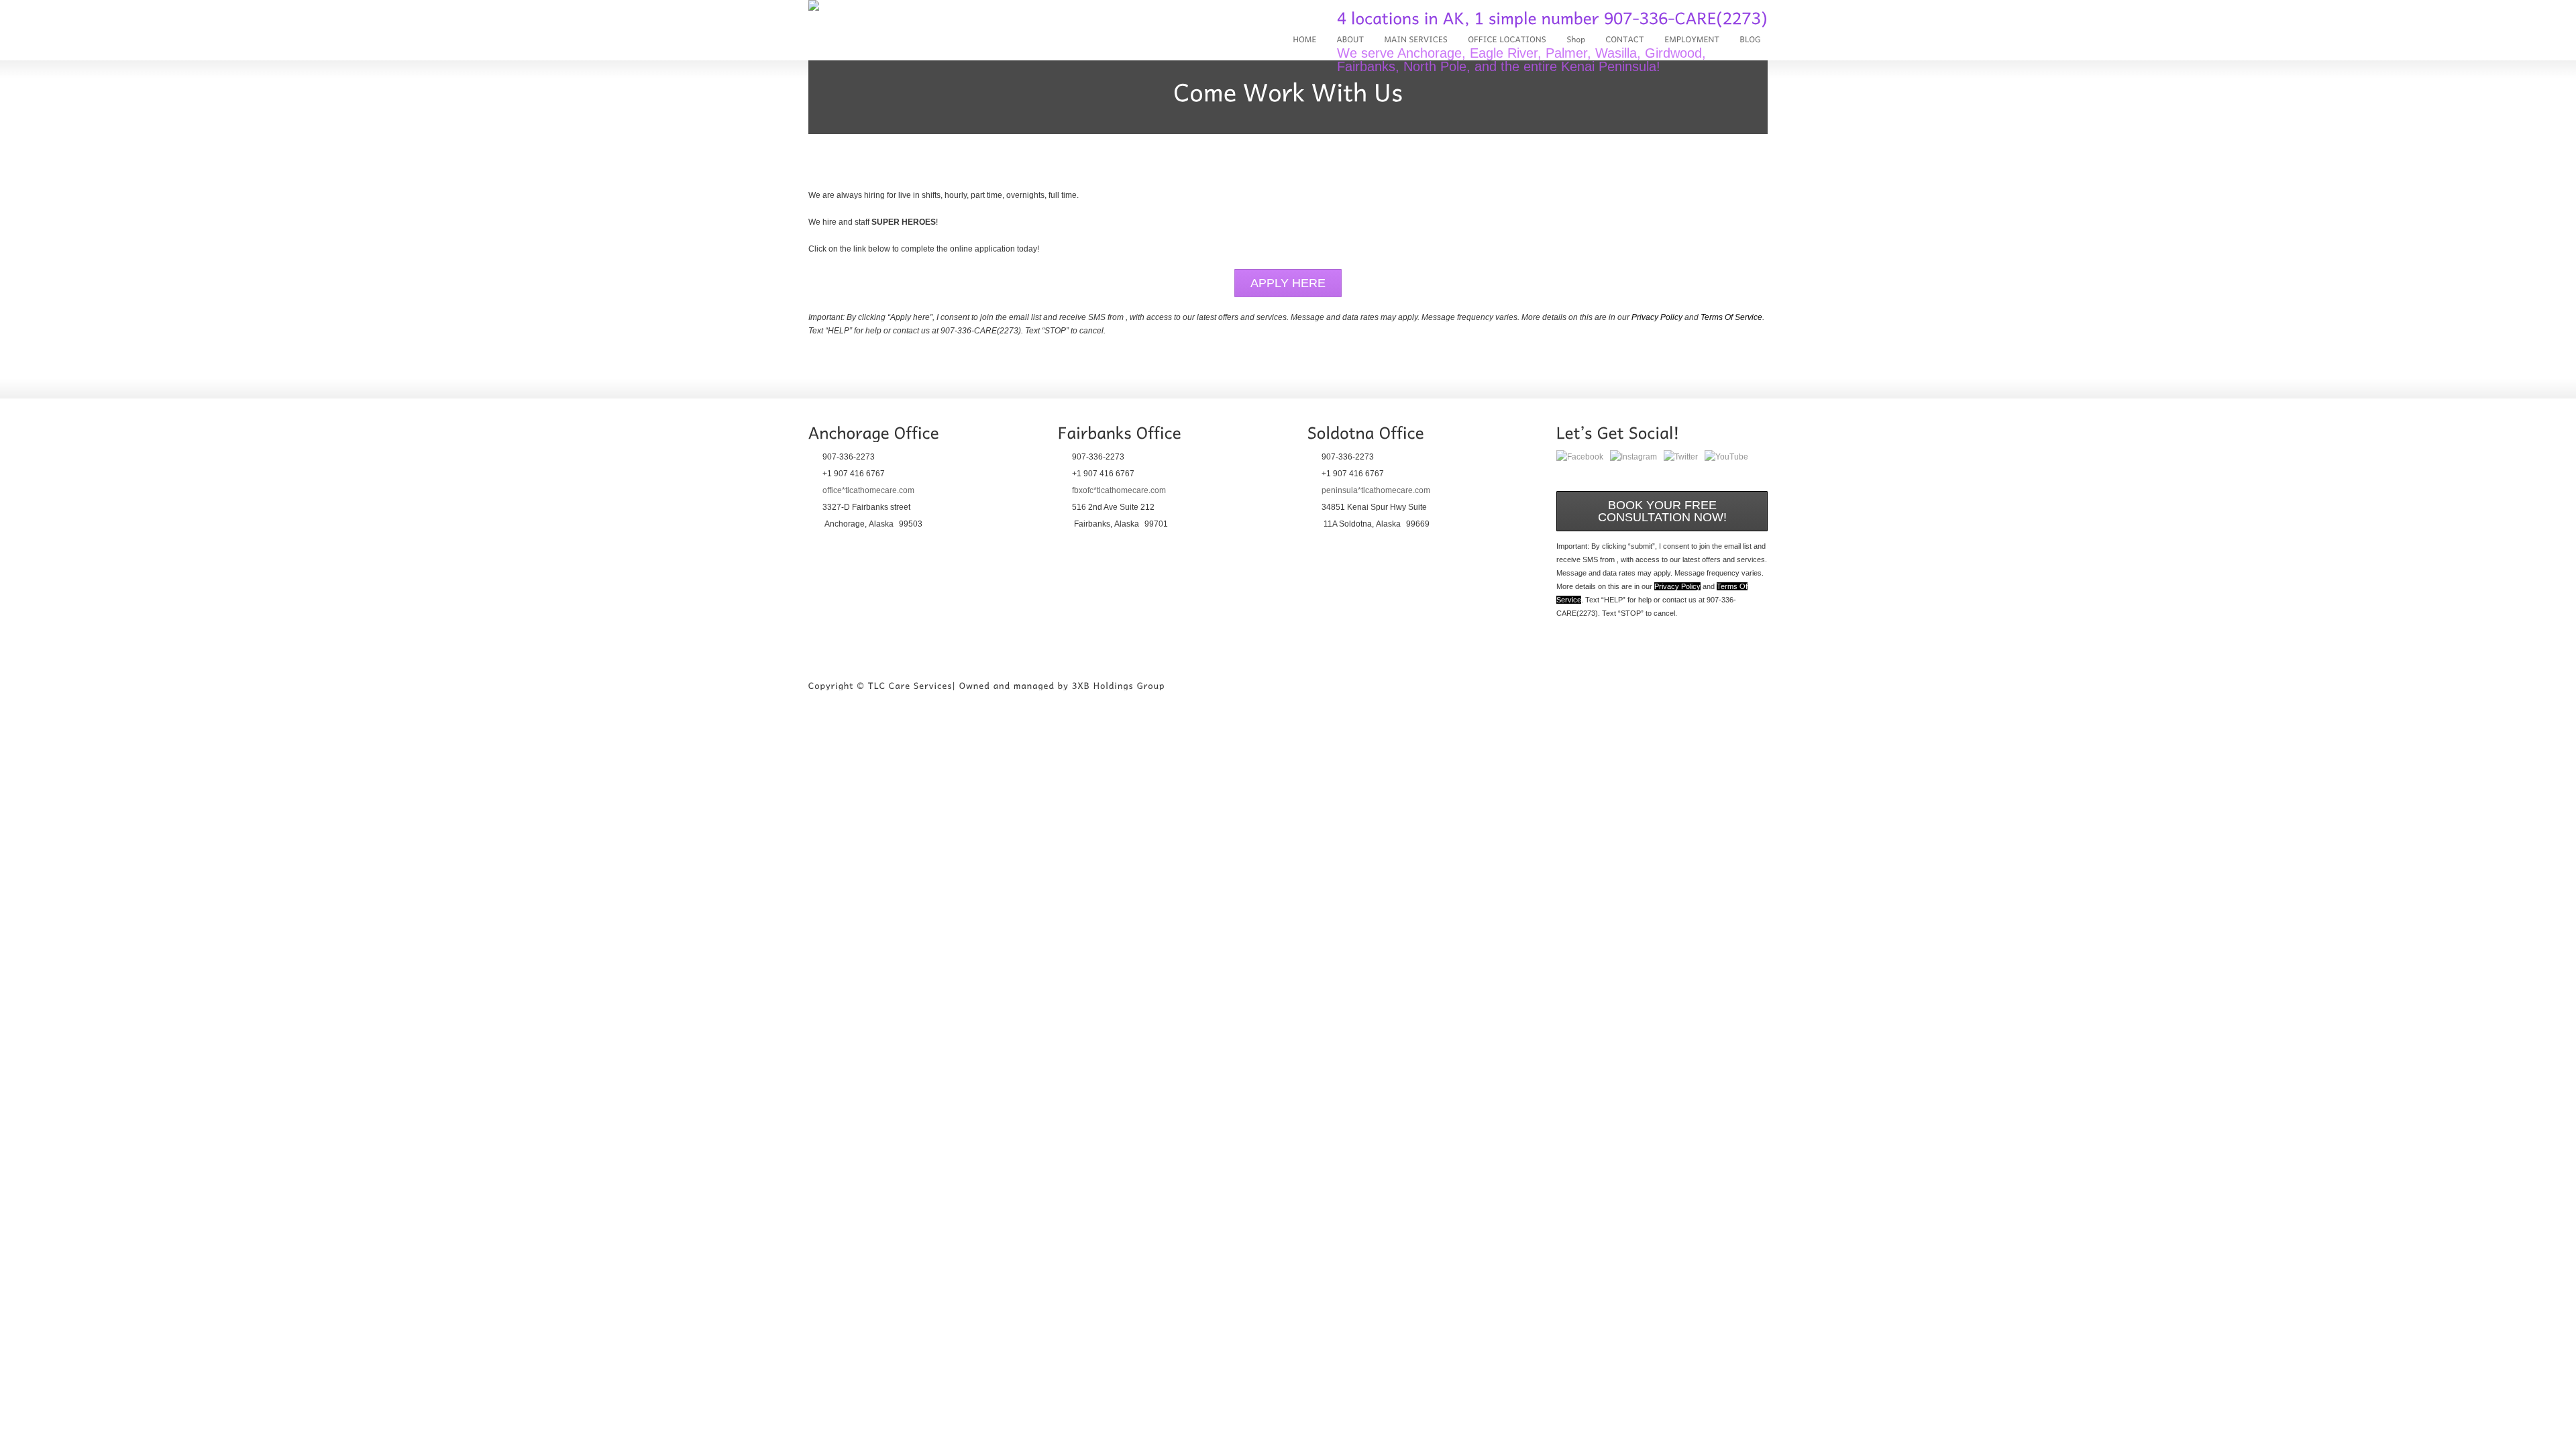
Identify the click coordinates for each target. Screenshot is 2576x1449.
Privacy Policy (1657, 317)
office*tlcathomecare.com (868, 490)
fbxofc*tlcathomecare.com (1119, 490)
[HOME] (1304, 40)
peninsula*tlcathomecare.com (1376, 490)
